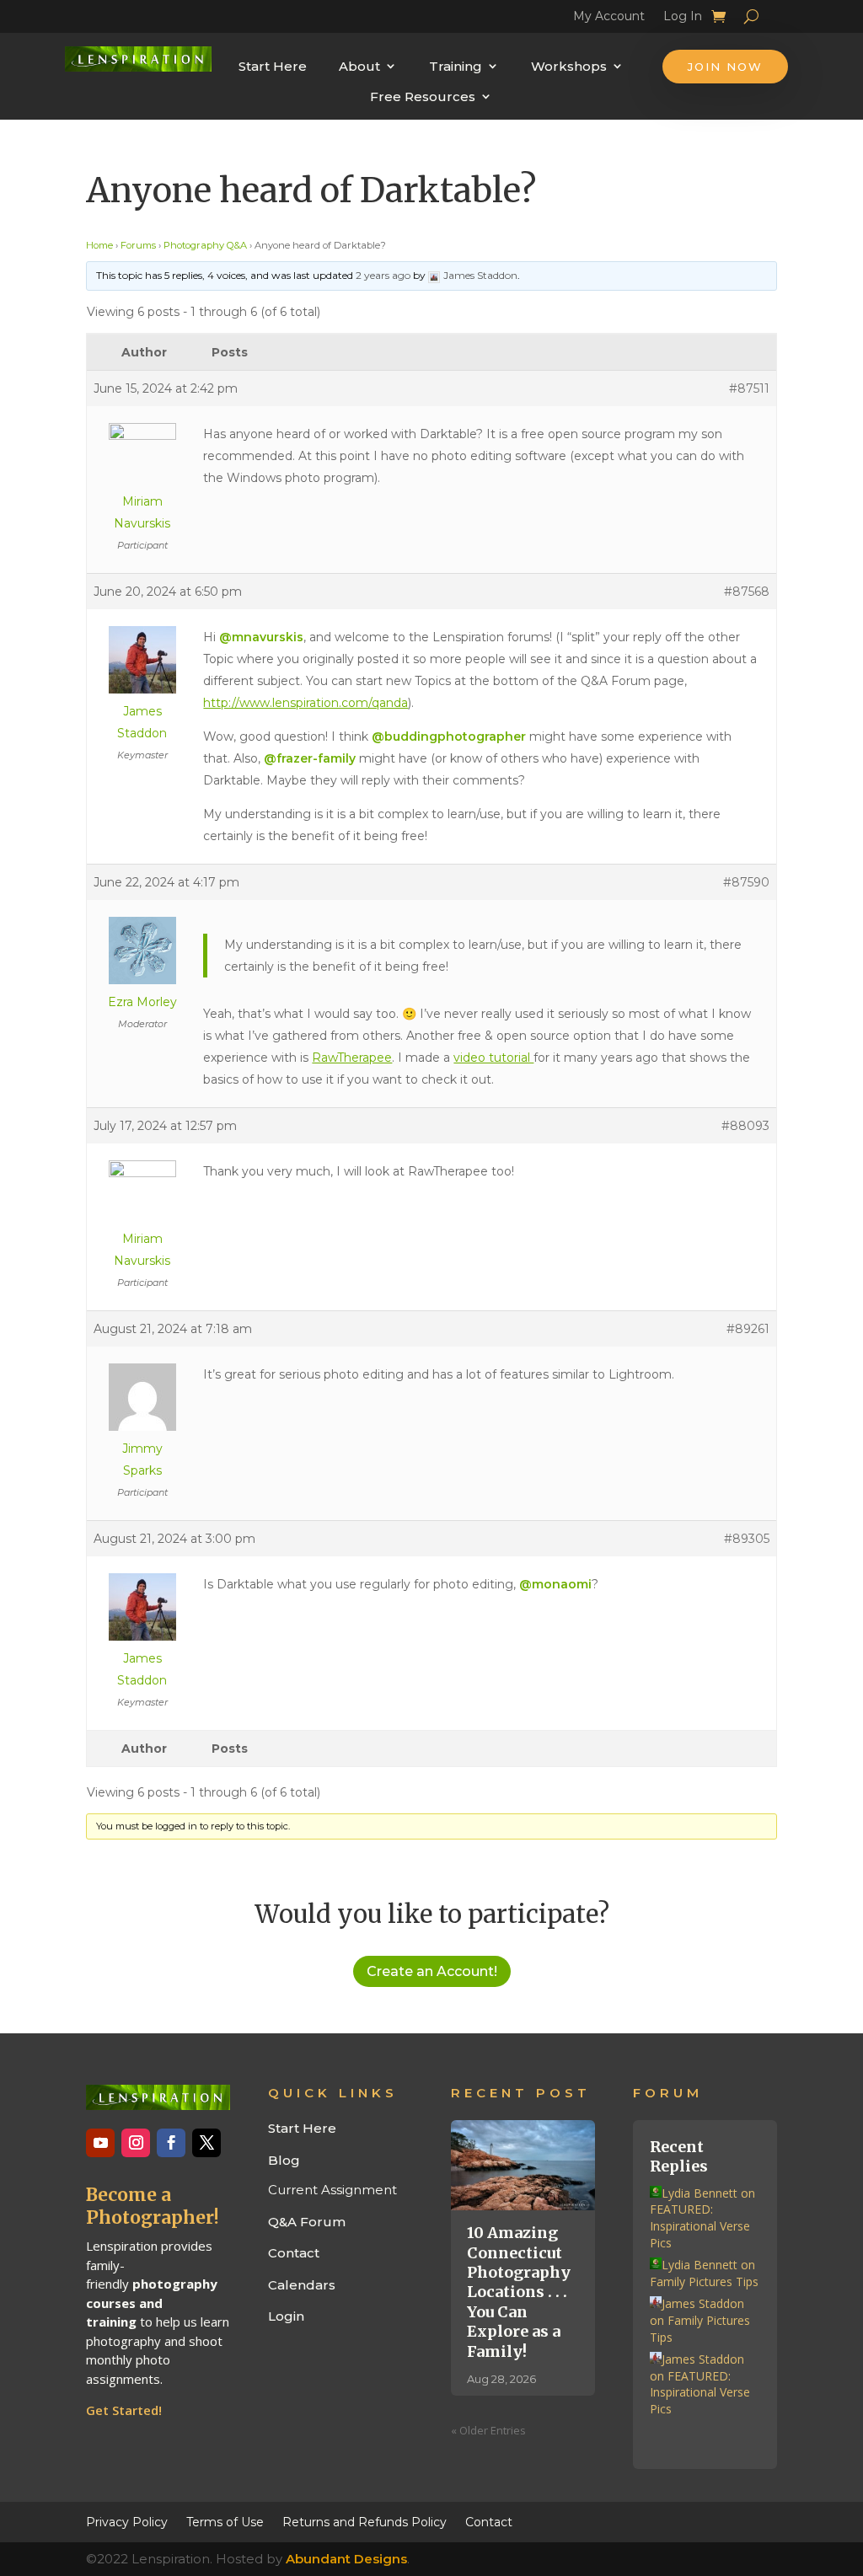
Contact (294, 2253)
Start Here (273, 66)
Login (286, 2316)
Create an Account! (432, 1971)
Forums (138, 245)
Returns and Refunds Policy (364, 2521)
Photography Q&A (205, 245)
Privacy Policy (127, 2521)
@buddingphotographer (449, 736)
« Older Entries (488, 2430)
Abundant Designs (346, 2559)
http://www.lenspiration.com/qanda (306, 703)
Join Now (725, 67)
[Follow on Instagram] (136, 2143)
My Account (609, 19)
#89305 (747, 1539)
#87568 (747, 592)
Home (99, 245)
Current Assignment (332, 2190)
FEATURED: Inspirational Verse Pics (700, 2225)
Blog (284, 2160)
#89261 (748, 1329)
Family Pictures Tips (704, 2281)
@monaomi (555, 1584)
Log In (683, 19)
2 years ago (383, 275)
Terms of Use (225, 2521)
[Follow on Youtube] (100, 2143)
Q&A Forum (307, 2222)
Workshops (569, 66)
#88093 (745, 1126)
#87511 (749, 388)
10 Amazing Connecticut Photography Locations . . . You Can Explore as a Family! (519, 2292)
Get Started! (124, 2410)
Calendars (302, 2285)
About (359, 66)
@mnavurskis (261, 637)
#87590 (746, 882)
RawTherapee (352, 1058)
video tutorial (493, 1058)
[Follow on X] (206, 2143)
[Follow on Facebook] (171, 2143)
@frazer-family (310, 758)
